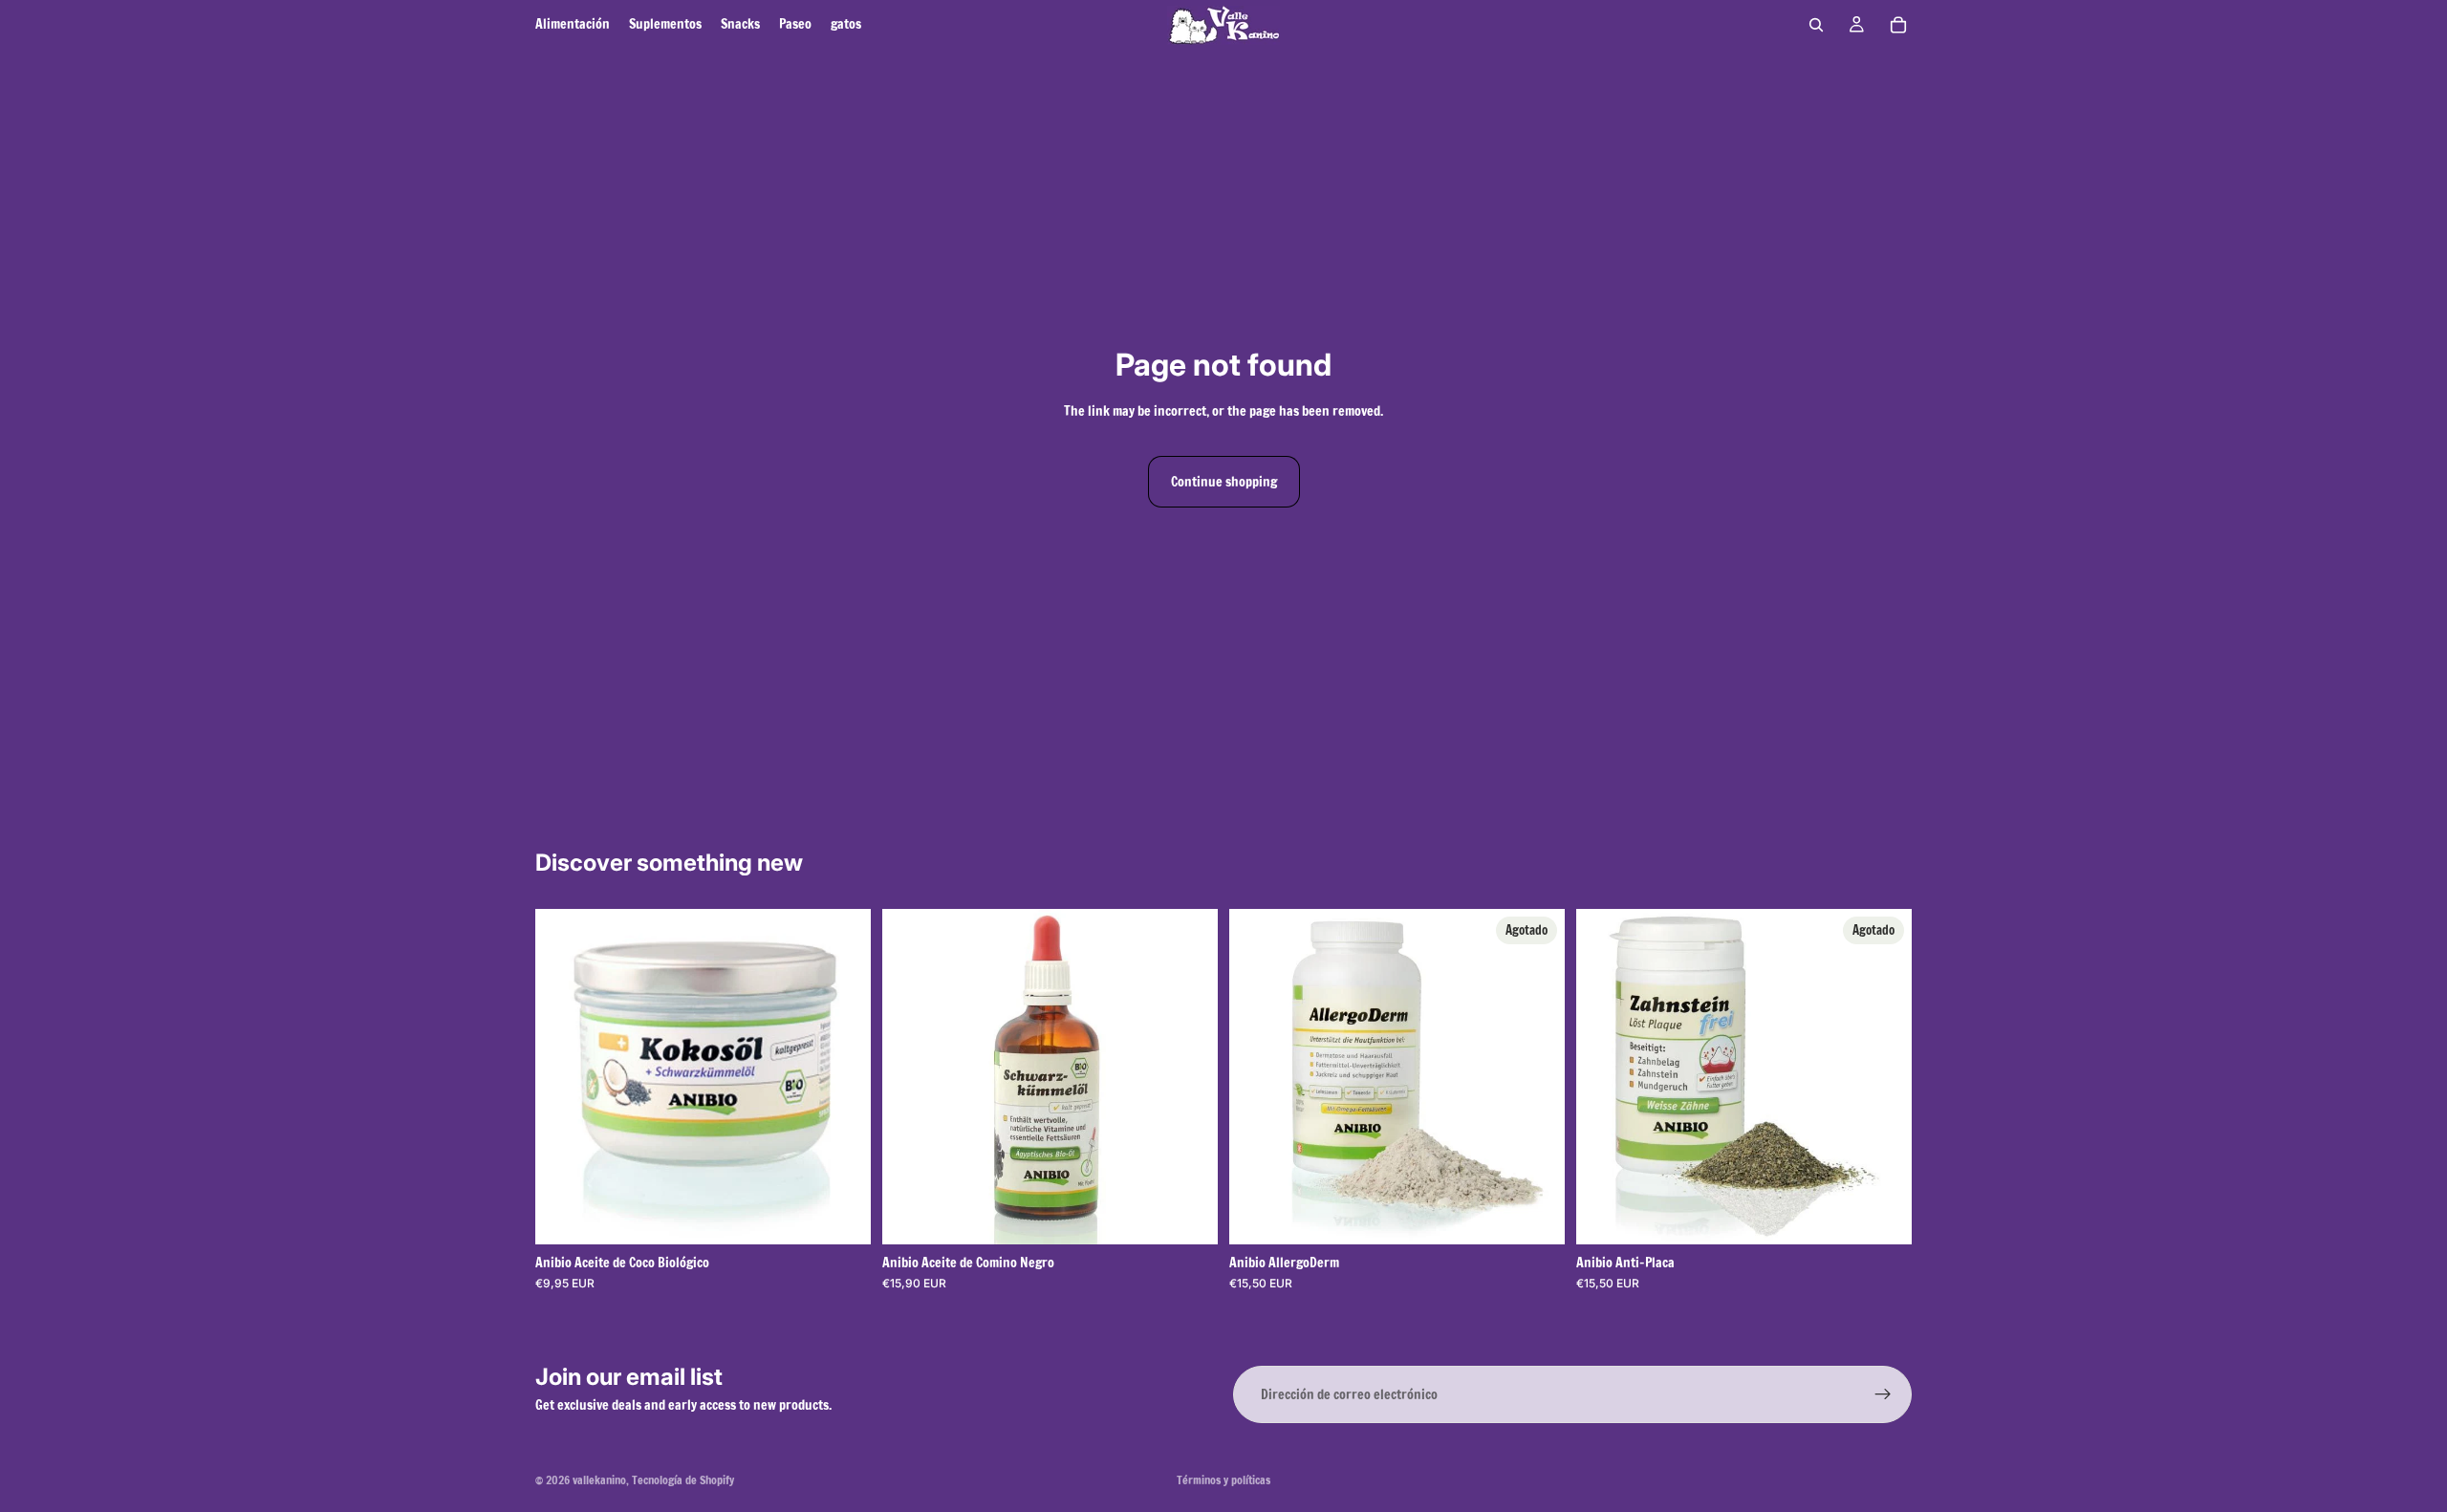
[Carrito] (1898, 25)
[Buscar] (1816, 25)
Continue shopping (1224, 482)
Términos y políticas (1223, 1480)
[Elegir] (841, 1215)
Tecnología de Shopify (683, 1480)
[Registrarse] (1883, 1394)
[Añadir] (1188, 1215)
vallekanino (599, 1480)
